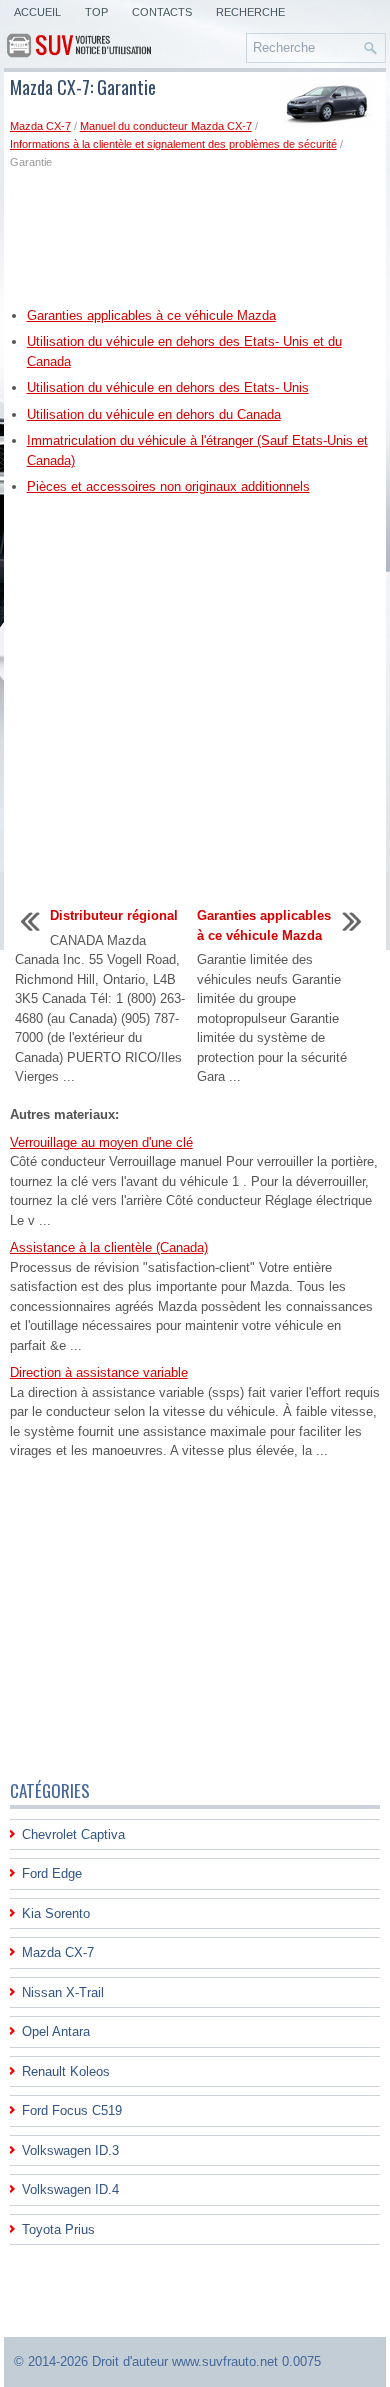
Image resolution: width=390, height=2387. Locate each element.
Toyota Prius (58, 2229)
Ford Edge (52, 1873)
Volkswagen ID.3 (70, 2150)
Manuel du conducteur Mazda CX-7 (166, 126)
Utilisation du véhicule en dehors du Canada (154, 414)
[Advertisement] (195, 237)
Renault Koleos (66, 2071)
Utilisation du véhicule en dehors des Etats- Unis (168, 387)
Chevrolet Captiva (73, 1834)
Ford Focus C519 (72, 2110)
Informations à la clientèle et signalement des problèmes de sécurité (173, 144)
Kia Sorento (56, 1913)
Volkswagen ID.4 (70, 2189)
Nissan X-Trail (63, 1992)
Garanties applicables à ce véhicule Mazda (151, 315)
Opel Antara (56, 2031)
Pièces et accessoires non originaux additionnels (168, 486)
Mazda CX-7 (40, 126)
